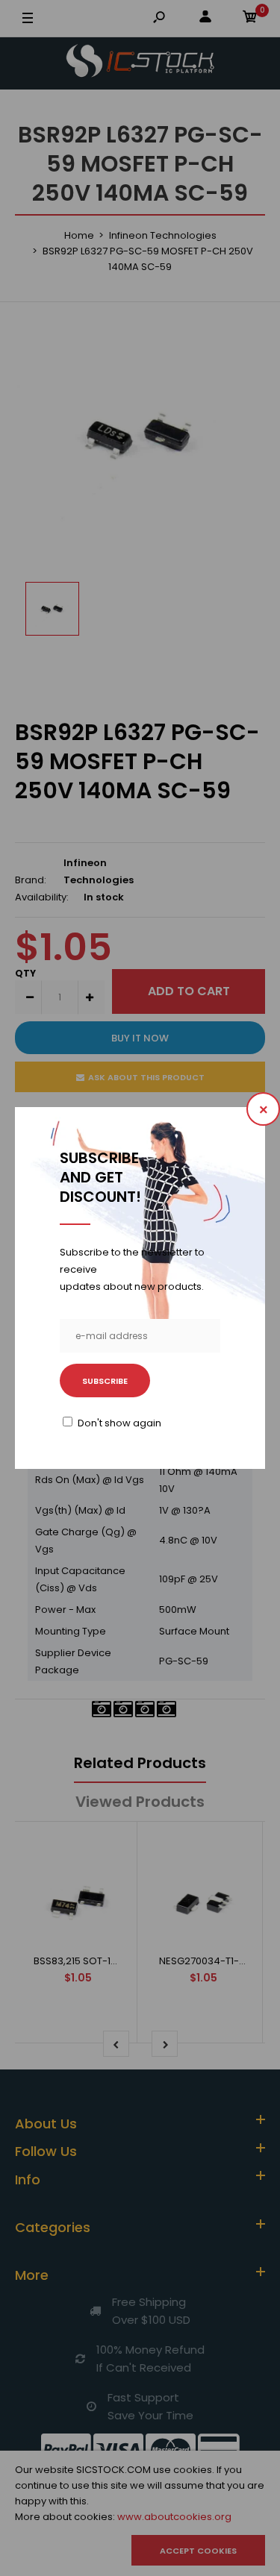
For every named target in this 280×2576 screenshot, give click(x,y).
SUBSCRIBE (105, 1381)
